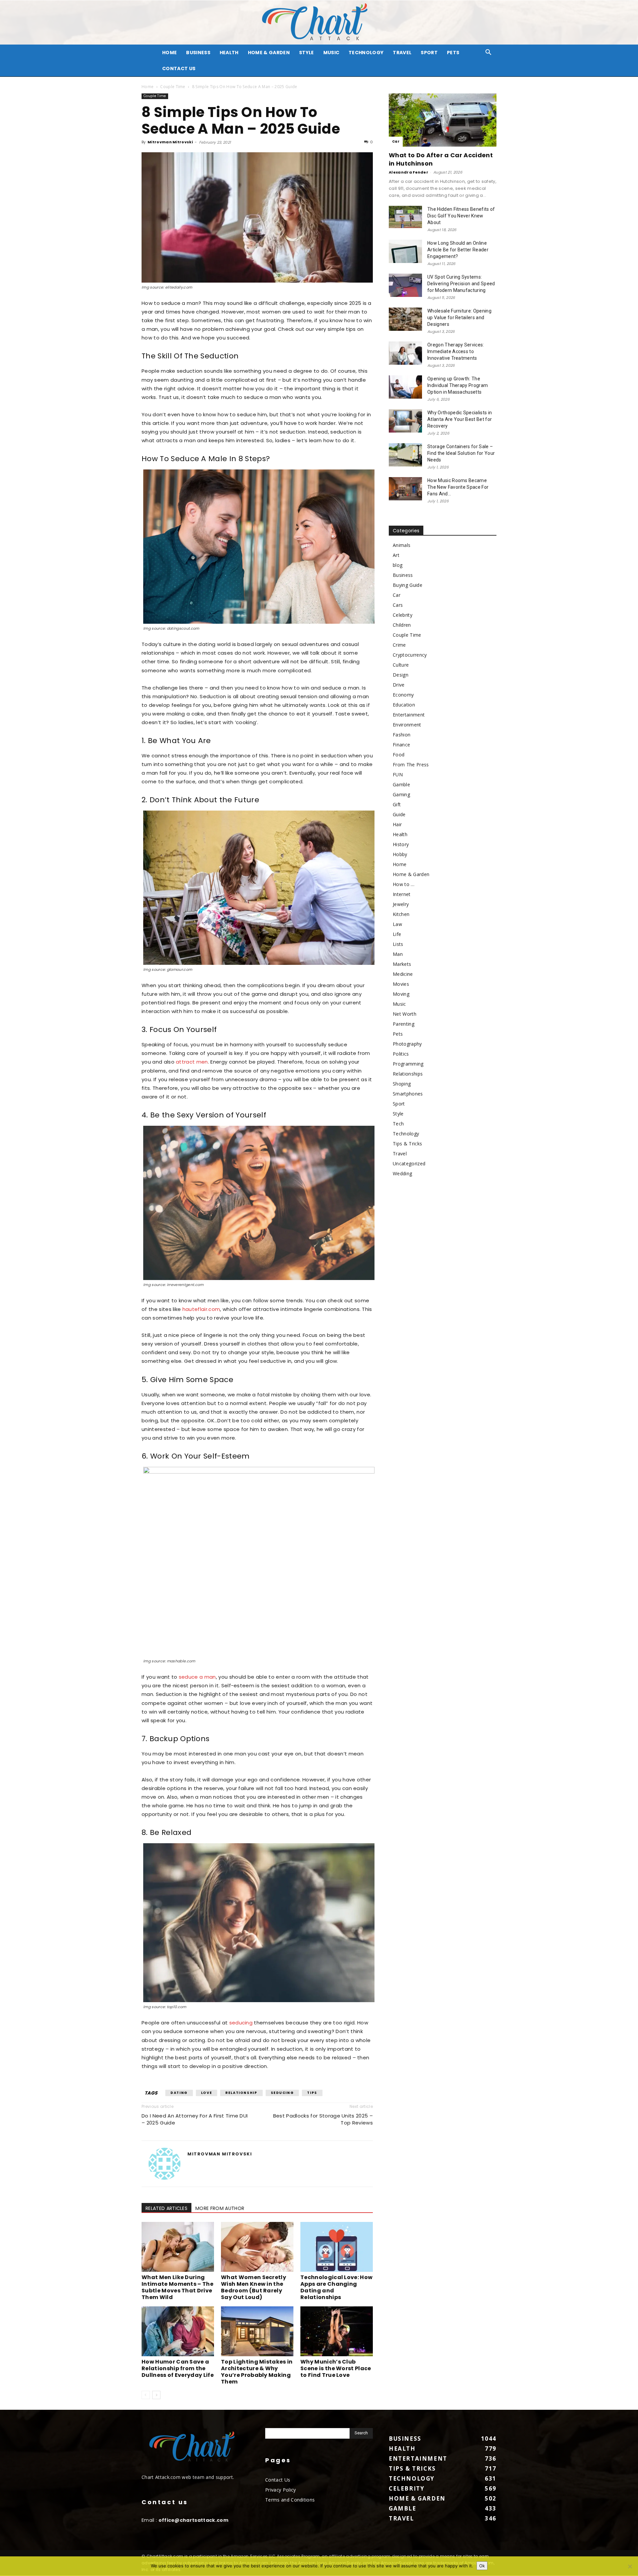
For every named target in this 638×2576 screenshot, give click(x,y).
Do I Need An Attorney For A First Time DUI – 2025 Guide (195, 2119)
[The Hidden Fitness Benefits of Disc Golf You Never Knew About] (405, 217)
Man (398, 954)
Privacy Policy (280, 2490)
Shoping (402, 1084)
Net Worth (405, 1014)
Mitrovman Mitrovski (170, 142)
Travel (402, 53)
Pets (453, 53)
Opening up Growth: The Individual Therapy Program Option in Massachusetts (458, 385)
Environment (407, 725)
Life (397, 934)
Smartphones (408, 1094)
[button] (488, 53)
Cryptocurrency (410, 655)
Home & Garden (269, 53)
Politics (401, 1054)
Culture (401, 665)
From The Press (411, 765)
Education (404, 705)
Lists (398, 944)
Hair (397, 824)
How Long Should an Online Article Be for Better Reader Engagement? (458, 250)
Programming (408, 1064)
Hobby (400, 854)
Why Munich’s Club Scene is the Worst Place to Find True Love (336, 2368)
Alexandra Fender (409, 172)
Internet (402, 894)
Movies (401, 984)
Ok (482, 2566)
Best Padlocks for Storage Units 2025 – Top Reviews (323, 2119)
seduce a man (197, 1677)
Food (399, 755)
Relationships (408, 1074)
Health (229, 53)
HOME (169, 53)
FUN (398, 774)
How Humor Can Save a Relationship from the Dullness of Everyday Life (178, 2368)
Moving (401, 994)
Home (148, 87)
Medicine (403, 974)
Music (331, 53)
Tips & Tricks (407, 1144)
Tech (398, 1124)
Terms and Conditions (290, 2500)
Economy (403, 695)
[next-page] (156, 2395)
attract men (192, 1062)
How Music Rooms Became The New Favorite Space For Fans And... (458, 487)
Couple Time (173, 87)
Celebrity (403, 615)
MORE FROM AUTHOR (220, 2208)
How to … (404, 884)
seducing (241, 2023)
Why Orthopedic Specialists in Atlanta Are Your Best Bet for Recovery (460, 419)
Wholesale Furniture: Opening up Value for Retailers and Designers (459, 318)
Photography (407, 1044)
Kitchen (401, 914)
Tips (312, 2093)
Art (396, 555)
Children (402, 625)
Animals (402, 545)
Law (397, 924)
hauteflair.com (201, 1309)
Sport (429, 53)
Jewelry (401, 904)
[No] (630, 2566)
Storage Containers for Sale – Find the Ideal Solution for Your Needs (461, 453)
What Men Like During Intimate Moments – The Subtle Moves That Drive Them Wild (177, 2287)
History (401, 844)
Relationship (241, 2093)
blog (398, 565)
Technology (366, 53)
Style (307, 53)
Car (396, 141)
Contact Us (179, 68)
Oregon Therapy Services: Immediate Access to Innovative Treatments (456, 351)
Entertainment (409, 715)
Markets (402, 964)
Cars (398, 605)
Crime (399, 645)
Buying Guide (408, 585)
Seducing (282, 2093)
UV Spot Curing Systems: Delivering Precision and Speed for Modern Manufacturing (461, 284)
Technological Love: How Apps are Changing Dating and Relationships (336, 2287)
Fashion (402, 735)
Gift (397, 804)
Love (207, 2093)
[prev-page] (146, 2395)
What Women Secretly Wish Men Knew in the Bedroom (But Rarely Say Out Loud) (254, 2287)
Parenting (404, 1024)
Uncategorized (409, 1163)
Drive (399, 685)
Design (401, 675)
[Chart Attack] (319, 22)
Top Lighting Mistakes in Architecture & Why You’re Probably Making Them (257, 2372)
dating (179, 2093)
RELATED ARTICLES (166, 2208)
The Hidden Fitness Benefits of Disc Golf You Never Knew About (461, 216)
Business (198, 53)
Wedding (402, 1173)
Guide (399, 814)
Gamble (401, 784)
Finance (401, 745)
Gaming (401, 794)
